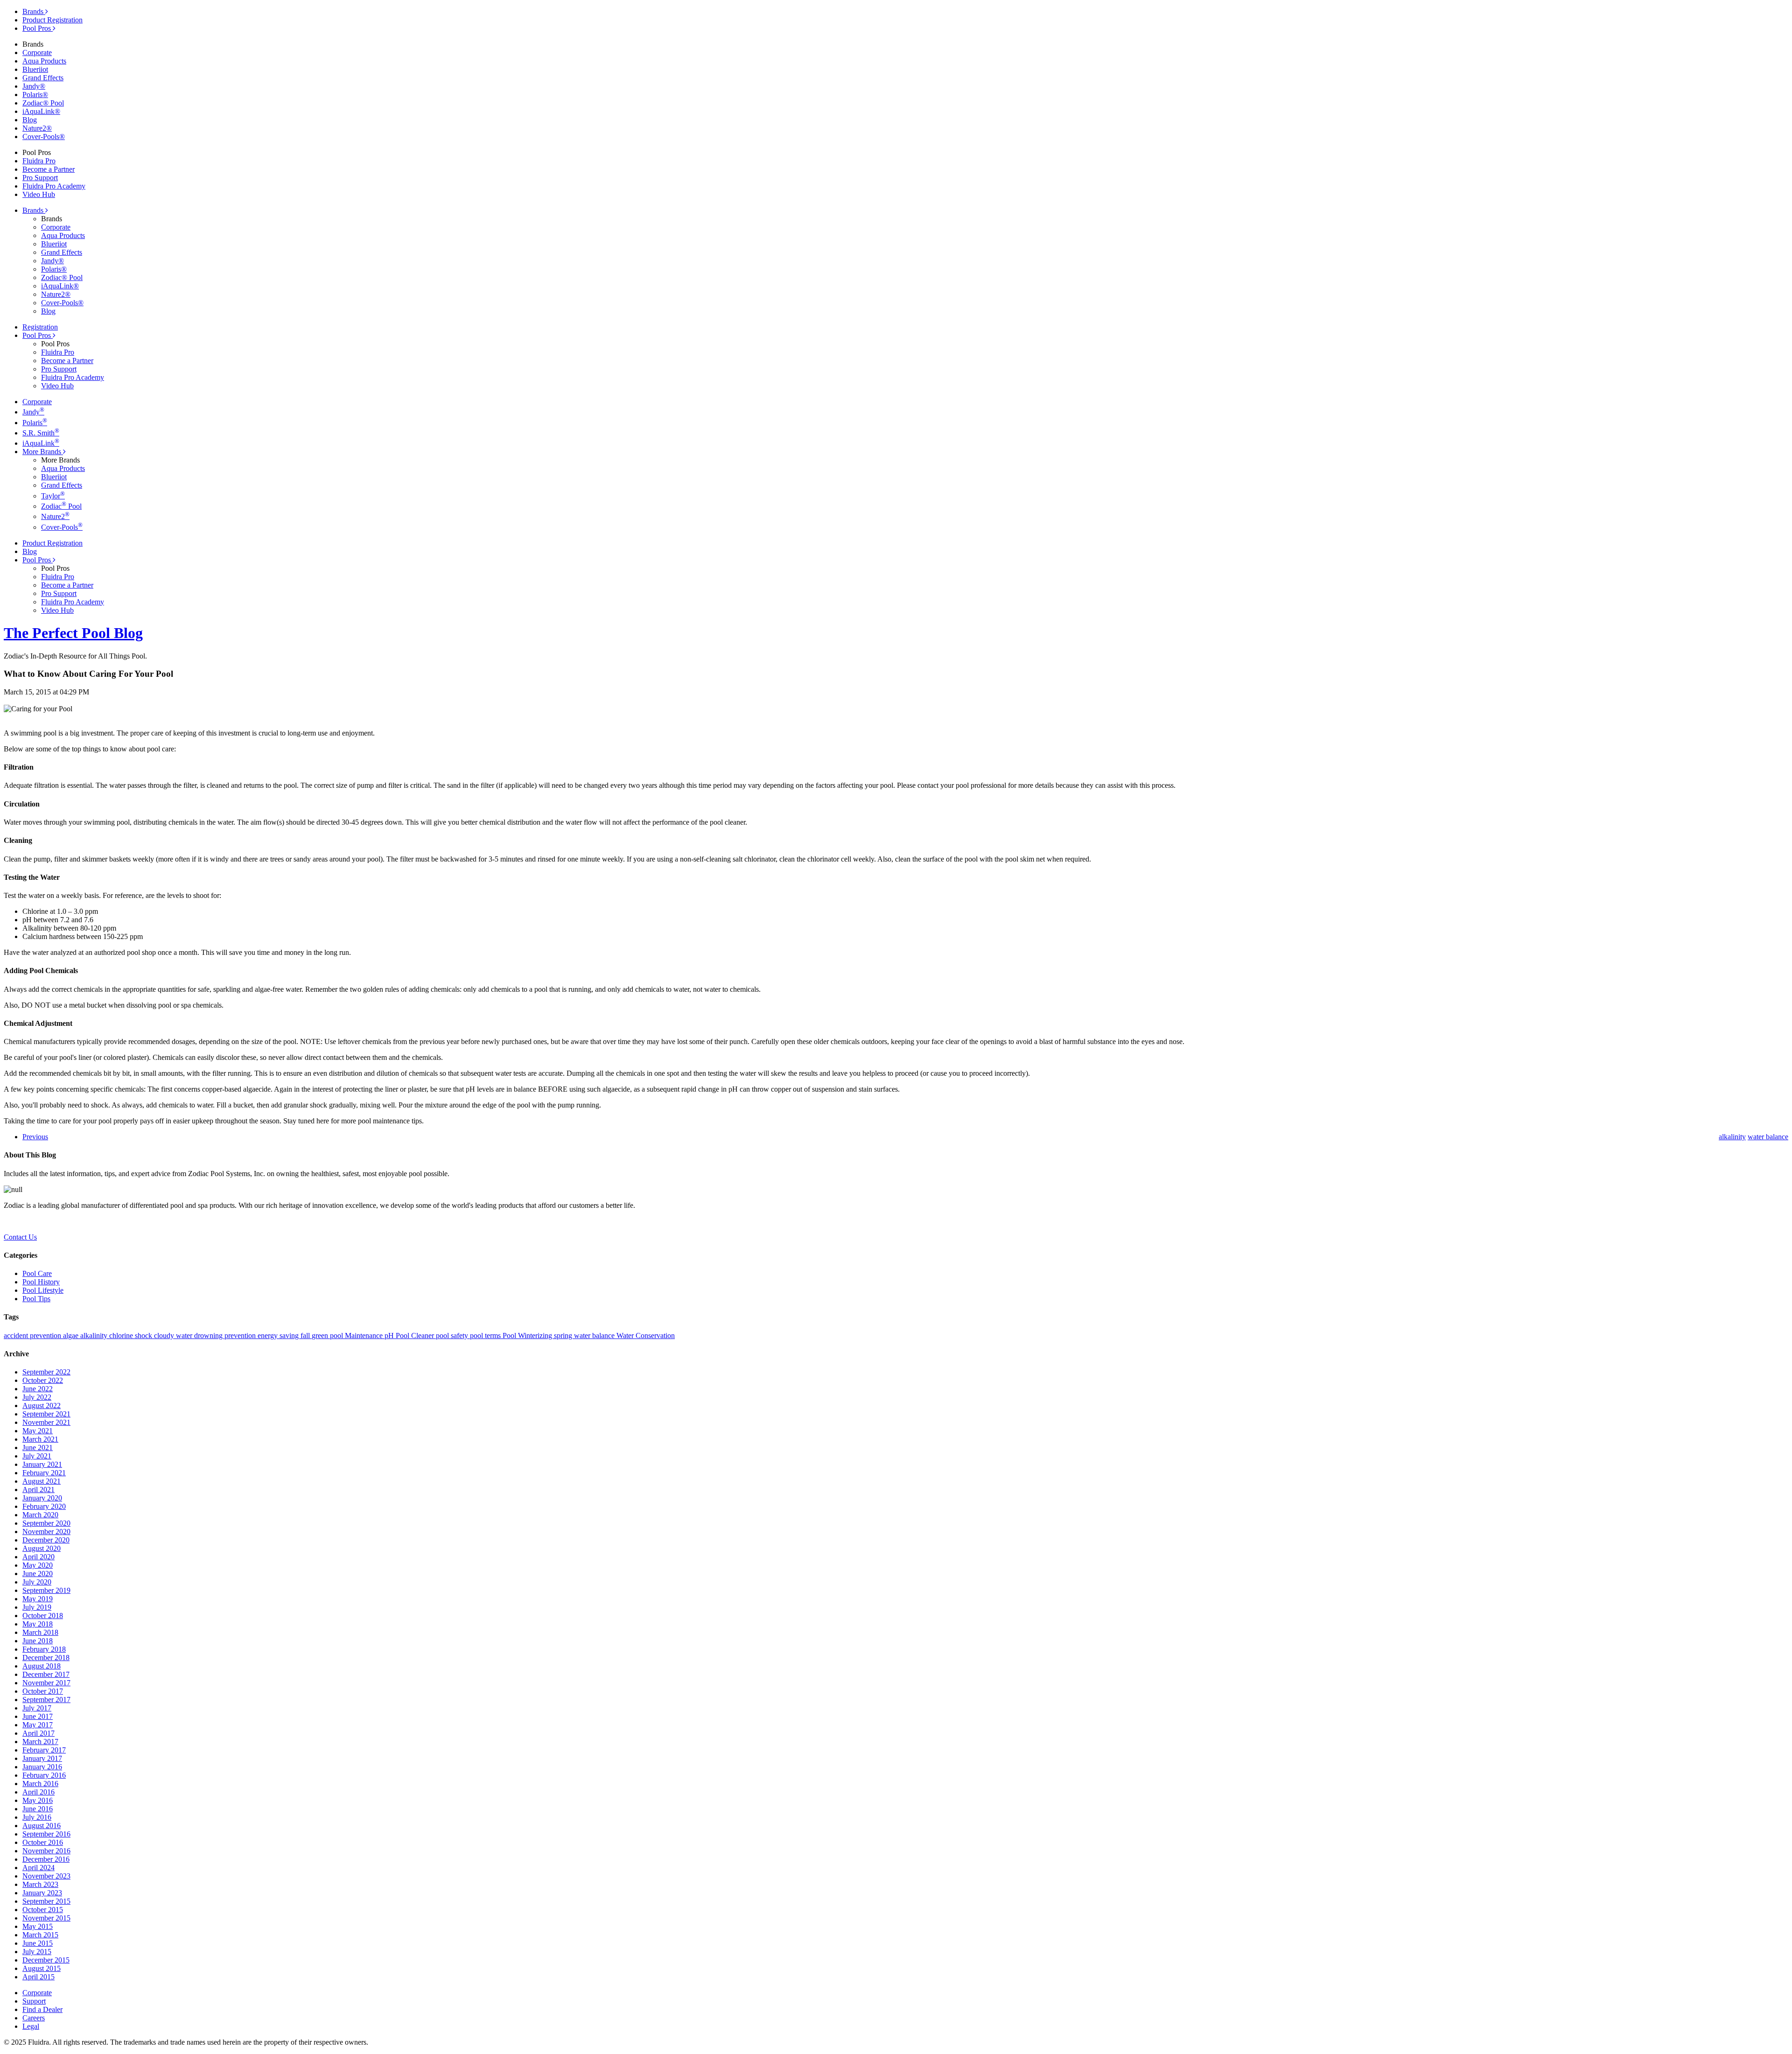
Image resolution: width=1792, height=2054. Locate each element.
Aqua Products (44, 61)
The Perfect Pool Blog (73, 633)
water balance (595, 1335)
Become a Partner (49, 169)
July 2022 (37, 1397)
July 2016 (37, 1817)
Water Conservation (646, 1335)
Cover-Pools (62, 527)
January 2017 (42, 1758)
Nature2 (55, 516)
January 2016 (42, 1767)
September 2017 (46, 1700)
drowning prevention (226, 1335)
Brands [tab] (34, 11)
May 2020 (38, 1565)
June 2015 (38, 1943)
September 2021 (46, 1414)
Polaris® (35, 95)
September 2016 (46, 1834)
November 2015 (46, 1918)
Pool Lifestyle (43, 1290)
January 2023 (42, 1893)
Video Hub (39, 194)
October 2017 (43, 1691)
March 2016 (40, 1784)
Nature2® (37, 128)
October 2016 (43, 1842)
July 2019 (37, 1607)
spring (564, 1335)
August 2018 (42, 1666)
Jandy (33, 412)
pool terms (486, 1335)
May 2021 (38, 1431)
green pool (328, 1335)
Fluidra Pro (39, 161)
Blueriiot (35, 69)
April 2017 (38, 1733)
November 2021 (46, 1422)
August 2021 (42, 1481)
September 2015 (46, 1901)
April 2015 (38, 1977)
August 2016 (42, 1826)
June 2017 (38, 1716)
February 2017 (44, 1750)
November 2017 (46, 1683)
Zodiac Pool (61, 506)
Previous (35, 1137)
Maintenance (365, 1335)
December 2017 (46, 1674)
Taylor (53, 496)
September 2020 (46, 1523)
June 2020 (38, 1574)
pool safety (453, 1335)
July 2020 (37, 1582)
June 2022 (38, 1389)
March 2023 (40, 1884)
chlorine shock (132, 1335)
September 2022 (46, 1372)
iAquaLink (41, 443)
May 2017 (38, 1725)
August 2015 (42, 1968)
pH (390, 1335)
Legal (31, 2026)
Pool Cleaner (416, 1335)
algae (72, 1335)
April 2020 (38, 1557)
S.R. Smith (41, 433)
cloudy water (174, 1335)
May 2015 (38, 1926)
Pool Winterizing (528, 1335)
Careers (34, 2018)
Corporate (37, 53)
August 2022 (42, 1406)
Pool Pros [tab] (38, 28)
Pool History (41, 1282)
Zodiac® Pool (43, 103)
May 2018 (38, 1624)
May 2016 (38, 1800)
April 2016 (38, 1792)
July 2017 (37, 1708)
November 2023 (46, 1876)
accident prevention (33, 1335)
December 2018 (46, 1658)
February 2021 (44, 1473)
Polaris (35, 423)
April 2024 (38, 1868)
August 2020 (42, 1548)
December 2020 (46, 1540)
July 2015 (37, 1952)
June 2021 (38, 1448)
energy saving (279, 1335)
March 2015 (40, 1935)
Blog (30, 120)
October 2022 (43, 1380)
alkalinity (95, 1335)
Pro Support (40, 178)
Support (34, 2001)
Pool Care (37, 1273)
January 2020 (42, 1498)
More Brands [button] (43, 452)
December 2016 (46, 1859)
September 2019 (46, 1590)
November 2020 (46, 1532)
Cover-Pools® (44, 137)
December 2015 (46, 1960)
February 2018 (44, 1649)
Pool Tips (36, 1299)
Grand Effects (43, 78)
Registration (40, 327)
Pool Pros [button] (38, 335)
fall (306, 1335)
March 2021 (40, 1439)
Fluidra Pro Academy (54, 186)
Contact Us (20, 1237)
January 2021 (42, 1464)
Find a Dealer (42, 2009)
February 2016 (44, 1775)
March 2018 (40, 1632)
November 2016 (46, 1851)
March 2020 (40, 1515)
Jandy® (34, 86)
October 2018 (43, 1616)
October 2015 (43, 1910)
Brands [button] (34, 210)
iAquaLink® (41, 111)
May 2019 (38, 1599)
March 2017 (40, 1742)
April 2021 (38, 1490)
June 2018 (38, 1641)
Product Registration (52, 20)
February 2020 (44, 1506)
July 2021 (37, 1456)
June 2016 (38, 1809)
